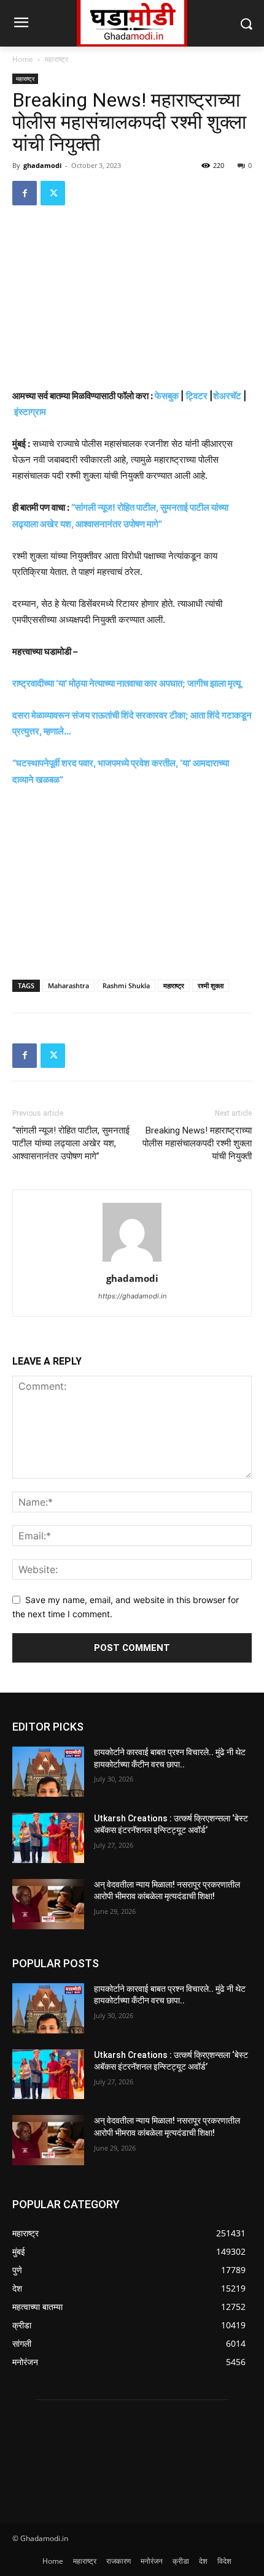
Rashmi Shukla (126, 985)
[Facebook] (25, 193)
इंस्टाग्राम (30, 412)
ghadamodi (42, 165)
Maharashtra (68, 985)
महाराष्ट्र (56, 59)
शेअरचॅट (227, 396)
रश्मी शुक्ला (211, 985)
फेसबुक (167, 396)
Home (23, 59)
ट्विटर (197, 396)
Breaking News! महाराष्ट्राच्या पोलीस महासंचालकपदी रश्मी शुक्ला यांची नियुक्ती (197, 1143)
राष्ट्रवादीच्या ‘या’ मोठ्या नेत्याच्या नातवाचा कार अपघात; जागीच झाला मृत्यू (126, 683)
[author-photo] (132, 1261)
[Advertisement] (132, 299)
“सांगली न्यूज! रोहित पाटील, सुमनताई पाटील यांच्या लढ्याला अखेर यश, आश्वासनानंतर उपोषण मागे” (71, 1143)
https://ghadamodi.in (132, 1296)
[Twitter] (53, 193)
